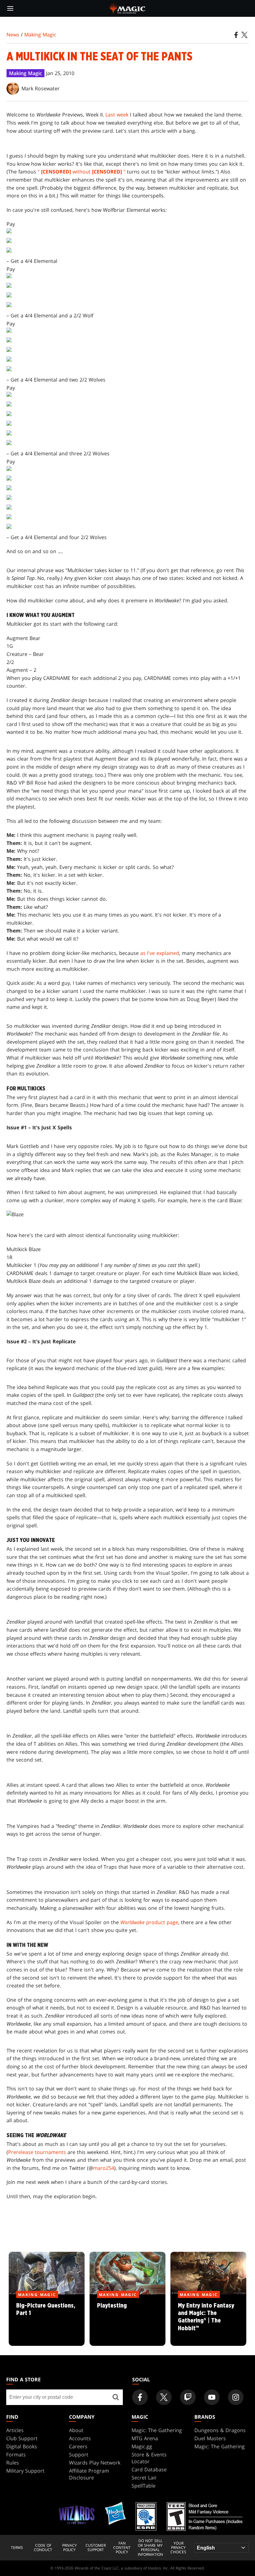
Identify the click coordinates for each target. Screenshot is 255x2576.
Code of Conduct (43, 2548)
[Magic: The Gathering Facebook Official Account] (140, 2397)
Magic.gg (142, 2446)
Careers (78, 2446)
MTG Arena (145, 2438)
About (76, 2430)
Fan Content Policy (122, 2548)
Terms (17, 2548)
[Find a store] (116, 2397)
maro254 (104, 2168)
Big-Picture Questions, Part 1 (47, 2321)
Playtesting (128, 2321)
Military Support (25, 2471)
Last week (117, 115)
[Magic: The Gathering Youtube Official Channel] (212, 2397)
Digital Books (22, 2446)
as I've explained (160, 953)
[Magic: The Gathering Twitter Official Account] (164, 2397)
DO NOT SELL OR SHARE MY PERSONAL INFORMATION (150, 2548)
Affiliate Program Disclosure (89, 2474)
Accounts (80, 2438)
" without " (81, 172)
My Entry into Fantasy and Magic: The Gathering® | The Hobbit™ (208, 2321)
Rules (13, 2463)
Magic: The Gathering (157, 2430)
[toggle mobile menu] (10, 8)
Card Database (149, 2469)
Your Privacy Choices (178, 2548)
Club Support (22, 2438)
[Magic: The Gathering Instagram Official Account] (236, 2397)
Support (79, 2455)
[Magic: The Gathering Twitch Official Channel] (188, 2397)
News (13, 35)
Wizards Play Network (95, 2463)
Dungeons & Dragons (220, 2430)
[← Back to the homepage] (128, 8)
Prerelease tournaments (37, 2152)
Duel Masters (210, 2438)
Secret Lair (144, 2478)
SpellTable (144, 2486)
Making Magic (40, 35)
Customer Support (96, 2548)
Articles (15, 2430)
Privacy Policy (70, 2548)
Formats (16, 2455)
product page (149, 1922)
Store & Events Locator (149, 2458)
